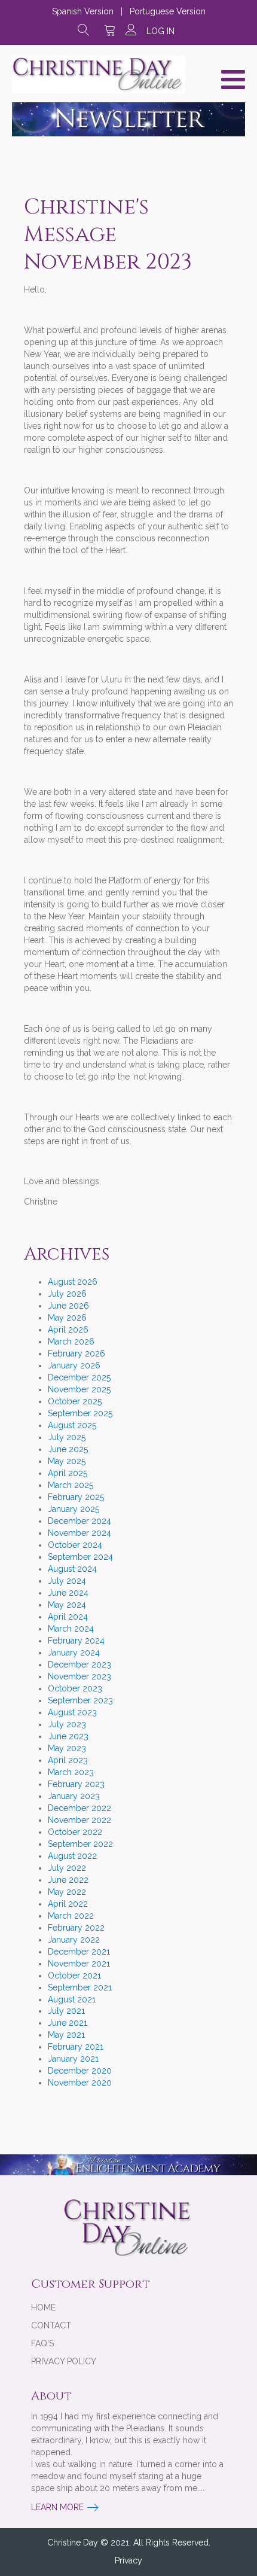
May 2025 (67, 1461)
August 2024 (72, 1569)
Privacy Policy (64, 2361)
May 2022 (67, 1892)
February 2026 (77, 1353)
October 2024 (75, 1545)
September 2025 (80, 1413)
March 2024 (71, 1629)
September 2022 (80, 1844)
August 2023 (72, 1712)
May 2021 (66, 2035)
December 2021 (79, 1952)
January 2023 (74, 1796)
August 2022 (72, 1856)
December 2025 (79, 1377)
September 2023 (80, 1700)
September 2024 (80, 1557)
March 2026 (71, 1342)
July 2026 (67, 1294)
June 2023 (68, 1736)
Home (43, 2307)
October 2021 (74, 1976)
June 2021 (68, 2023)
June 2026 (68, 1306)
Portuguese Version (168, 11)
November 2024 (79, 1533)
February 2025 (76, 1497)
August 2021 (72, 1999)
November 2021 (79, 1964)
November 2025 (79, 1389)
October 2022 (75, 1832)
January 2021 (73, 2059)
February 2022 (76, 1928)
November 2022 (79, 1820)
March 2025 (71, 1485)
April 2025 (68, 1473)
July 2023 (67, 1724)
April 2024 (68, 1617)
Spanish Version (83, 11)
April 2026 (68, 1330)
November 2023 (79, 1676)
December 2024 (79, 1521)
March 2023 (71, 1772)
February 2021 (76, 2047)
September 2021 (80, 1987)
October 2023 (75, 1688)
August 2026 (73, 1282)
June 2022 (68, 1880)
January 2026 (74, 1365)
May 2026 (67, 1318)
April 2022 (68, 1904)
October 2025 (75, 1401)
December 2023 (79, 1665)
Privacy (128, 2560)
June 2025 (68, 1449)
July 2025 (67, 1437)
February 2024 (76, 1641)
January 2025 (74, 1509)
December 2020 (80, 2071)
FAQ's (42, 2343)
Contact (51, 2325)
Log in (160, 31)
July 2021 (66, 2011)
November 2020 (80, 2083)
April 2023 (68, 1760)
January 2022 (74, 1940)
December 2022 (79, 1808)
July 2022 (67, 1868)
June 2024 (68, 1593)
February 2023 (76, 1784)
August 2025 (72, 1425)
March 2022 (71, 1916)
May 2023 (67, 1748)
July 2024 (67, 1581)
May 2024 (67, 1605)
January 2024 (74, 1653)
